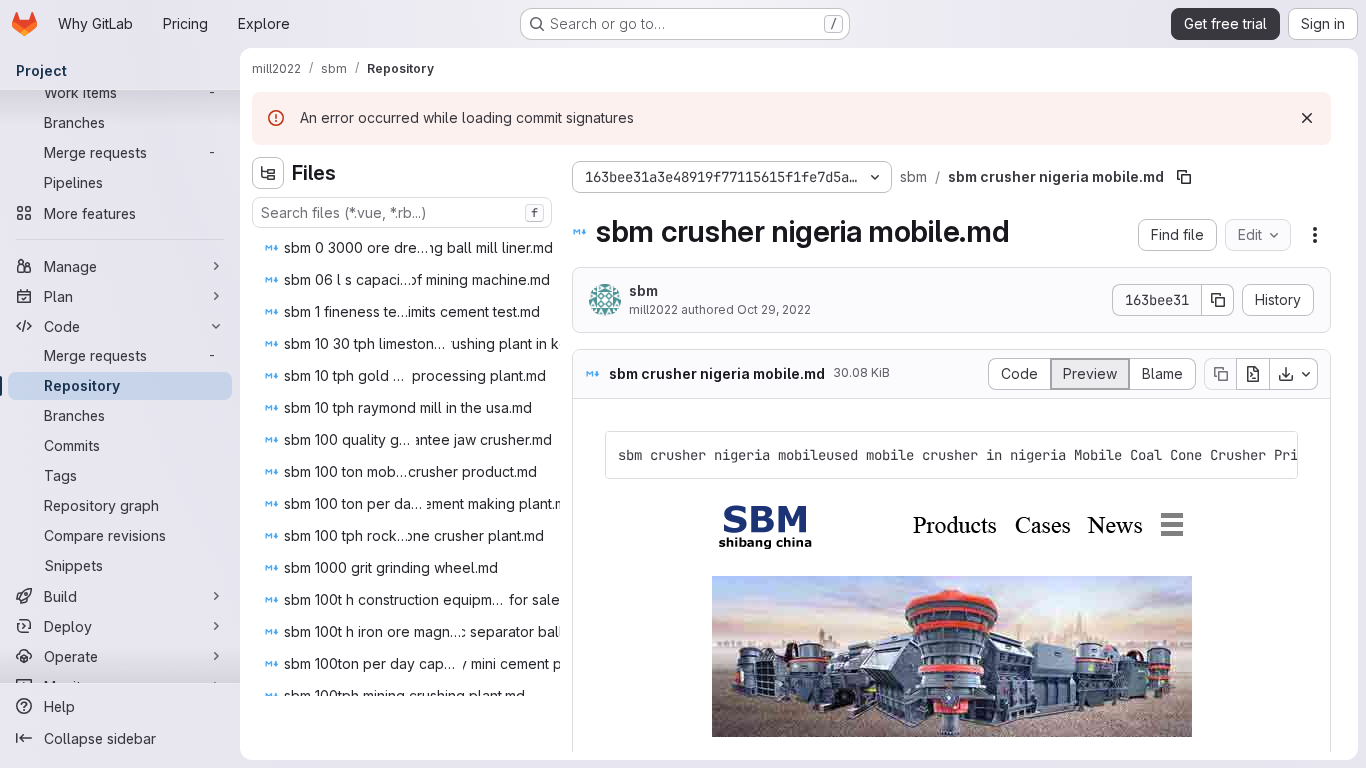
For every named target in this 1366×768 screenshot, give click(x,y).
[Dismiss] (1307, 118)
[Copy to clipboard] (1274, 455)
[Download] (1294, 374)
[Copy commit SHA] (1218, 300)
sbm (643, 290)
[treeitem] (414, 248)
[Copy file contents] (1220, 374)
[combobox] (402, 212)
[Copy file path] (1184, 177)
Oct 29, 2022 (774, 309)
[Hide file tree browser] (268, 173)
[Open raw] (1253, 374)
